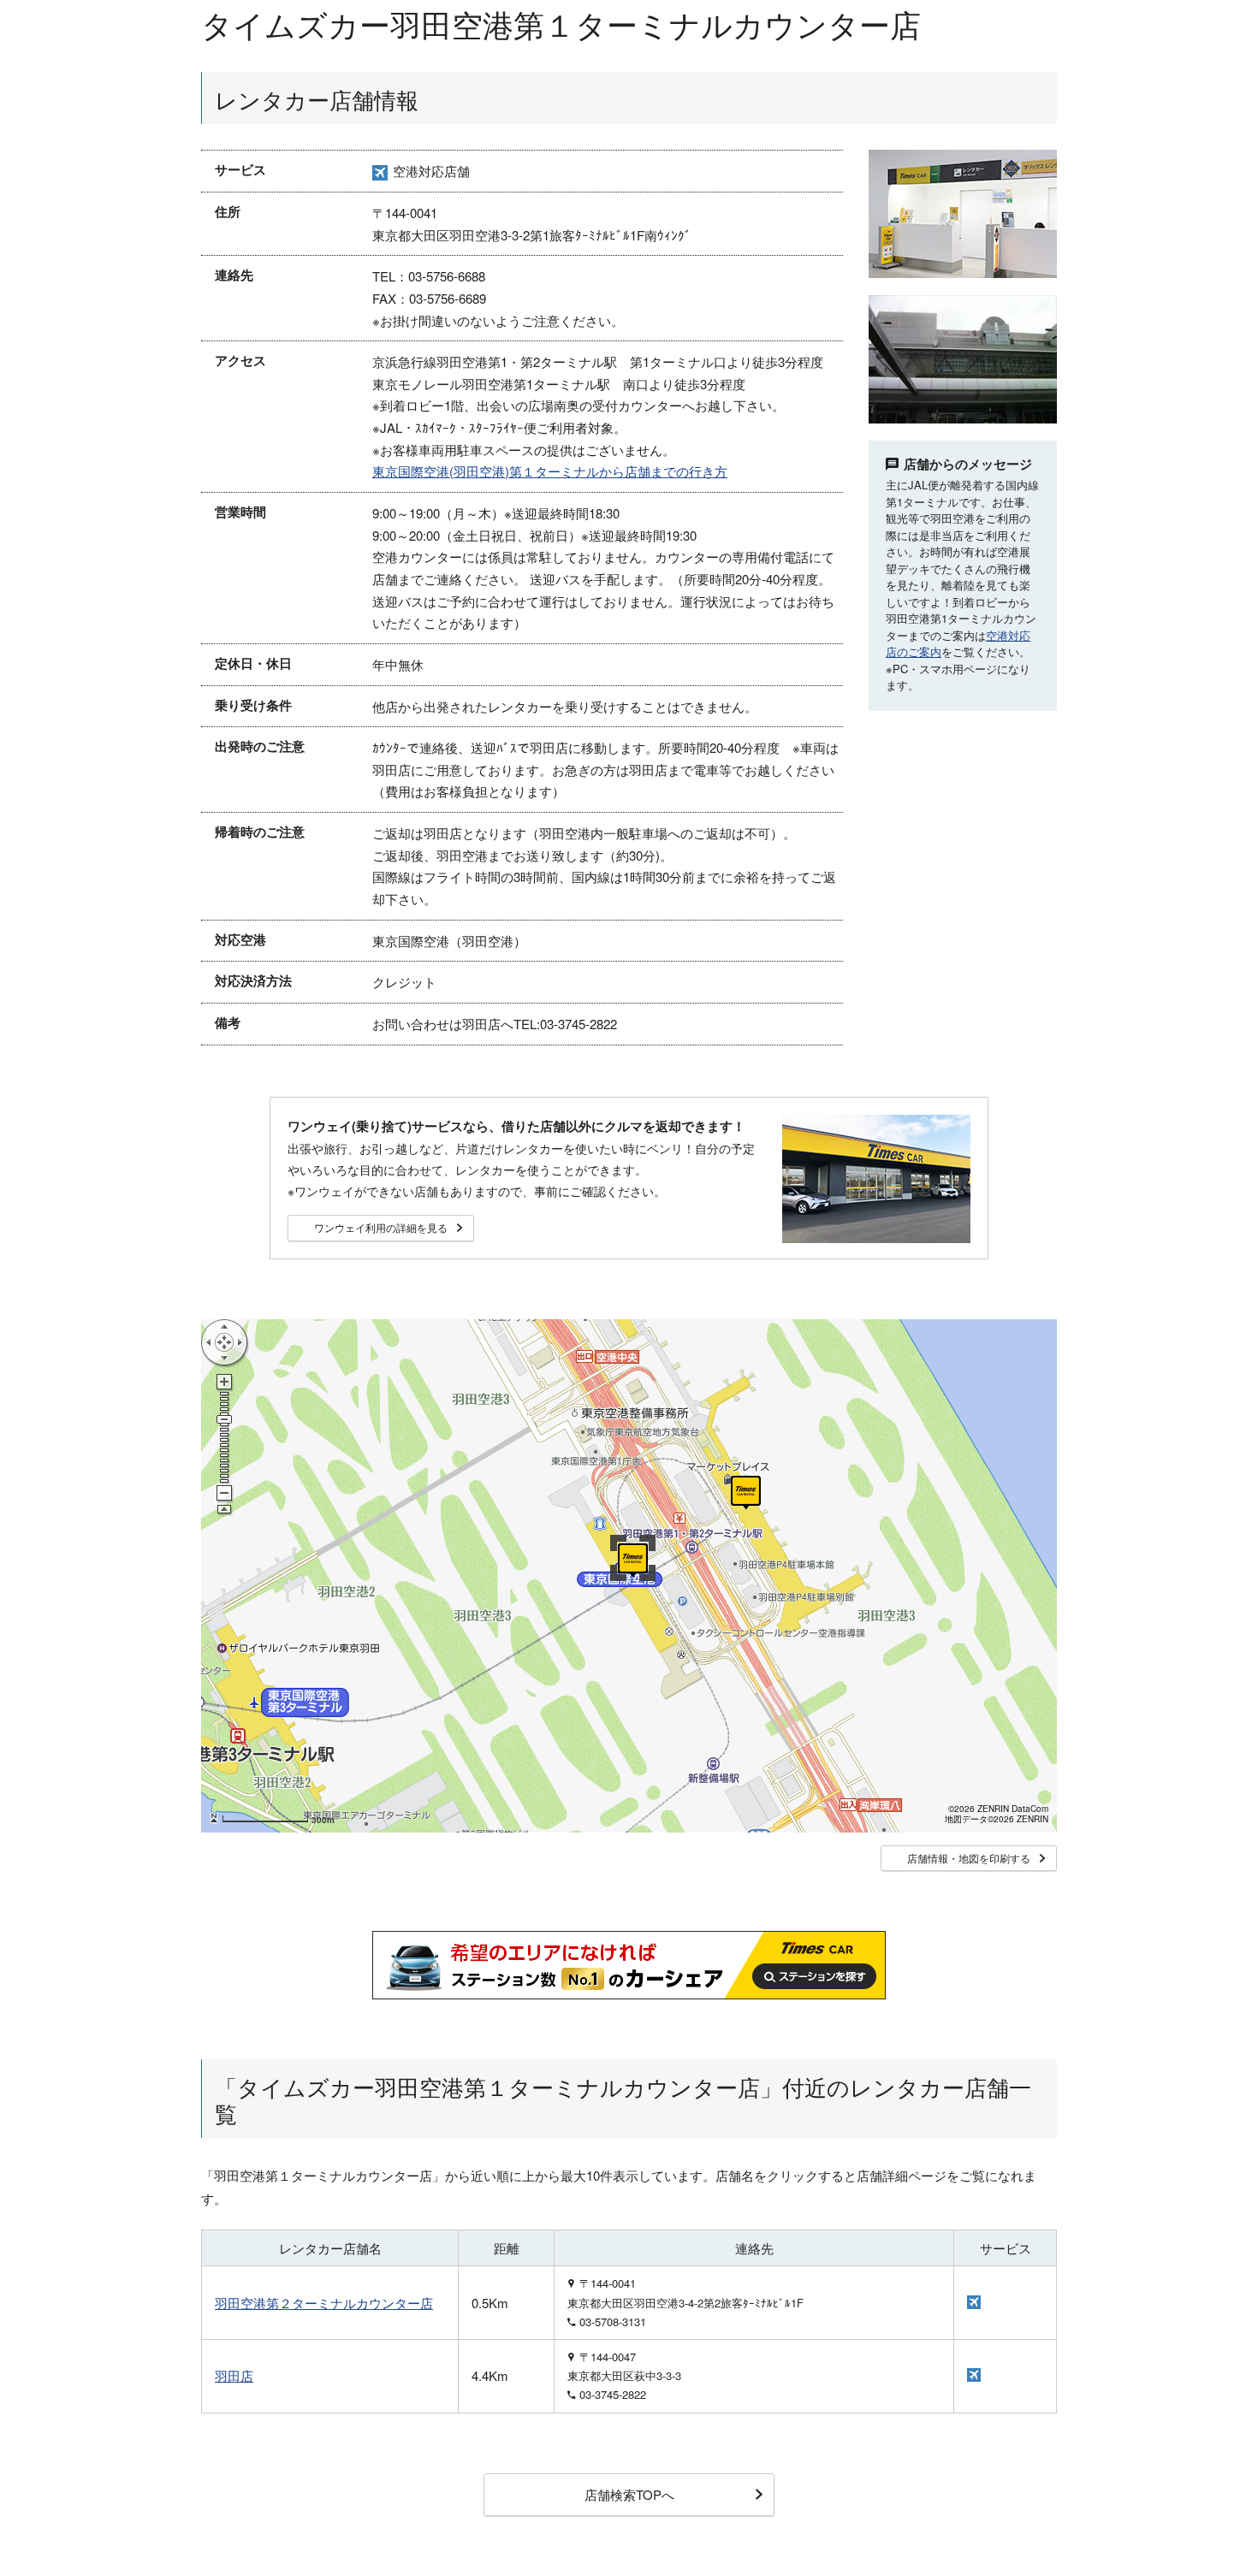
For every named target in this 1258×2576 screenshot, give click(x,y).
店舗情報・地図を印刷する (969, 1858)
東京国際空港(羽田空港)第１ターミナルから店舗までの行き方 (550, 471)
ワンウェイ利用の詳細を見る (381, 1227)
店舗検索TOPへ (629, 2494)
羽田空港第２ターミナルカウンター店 (324, 2303)
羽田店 (234, 2375)
